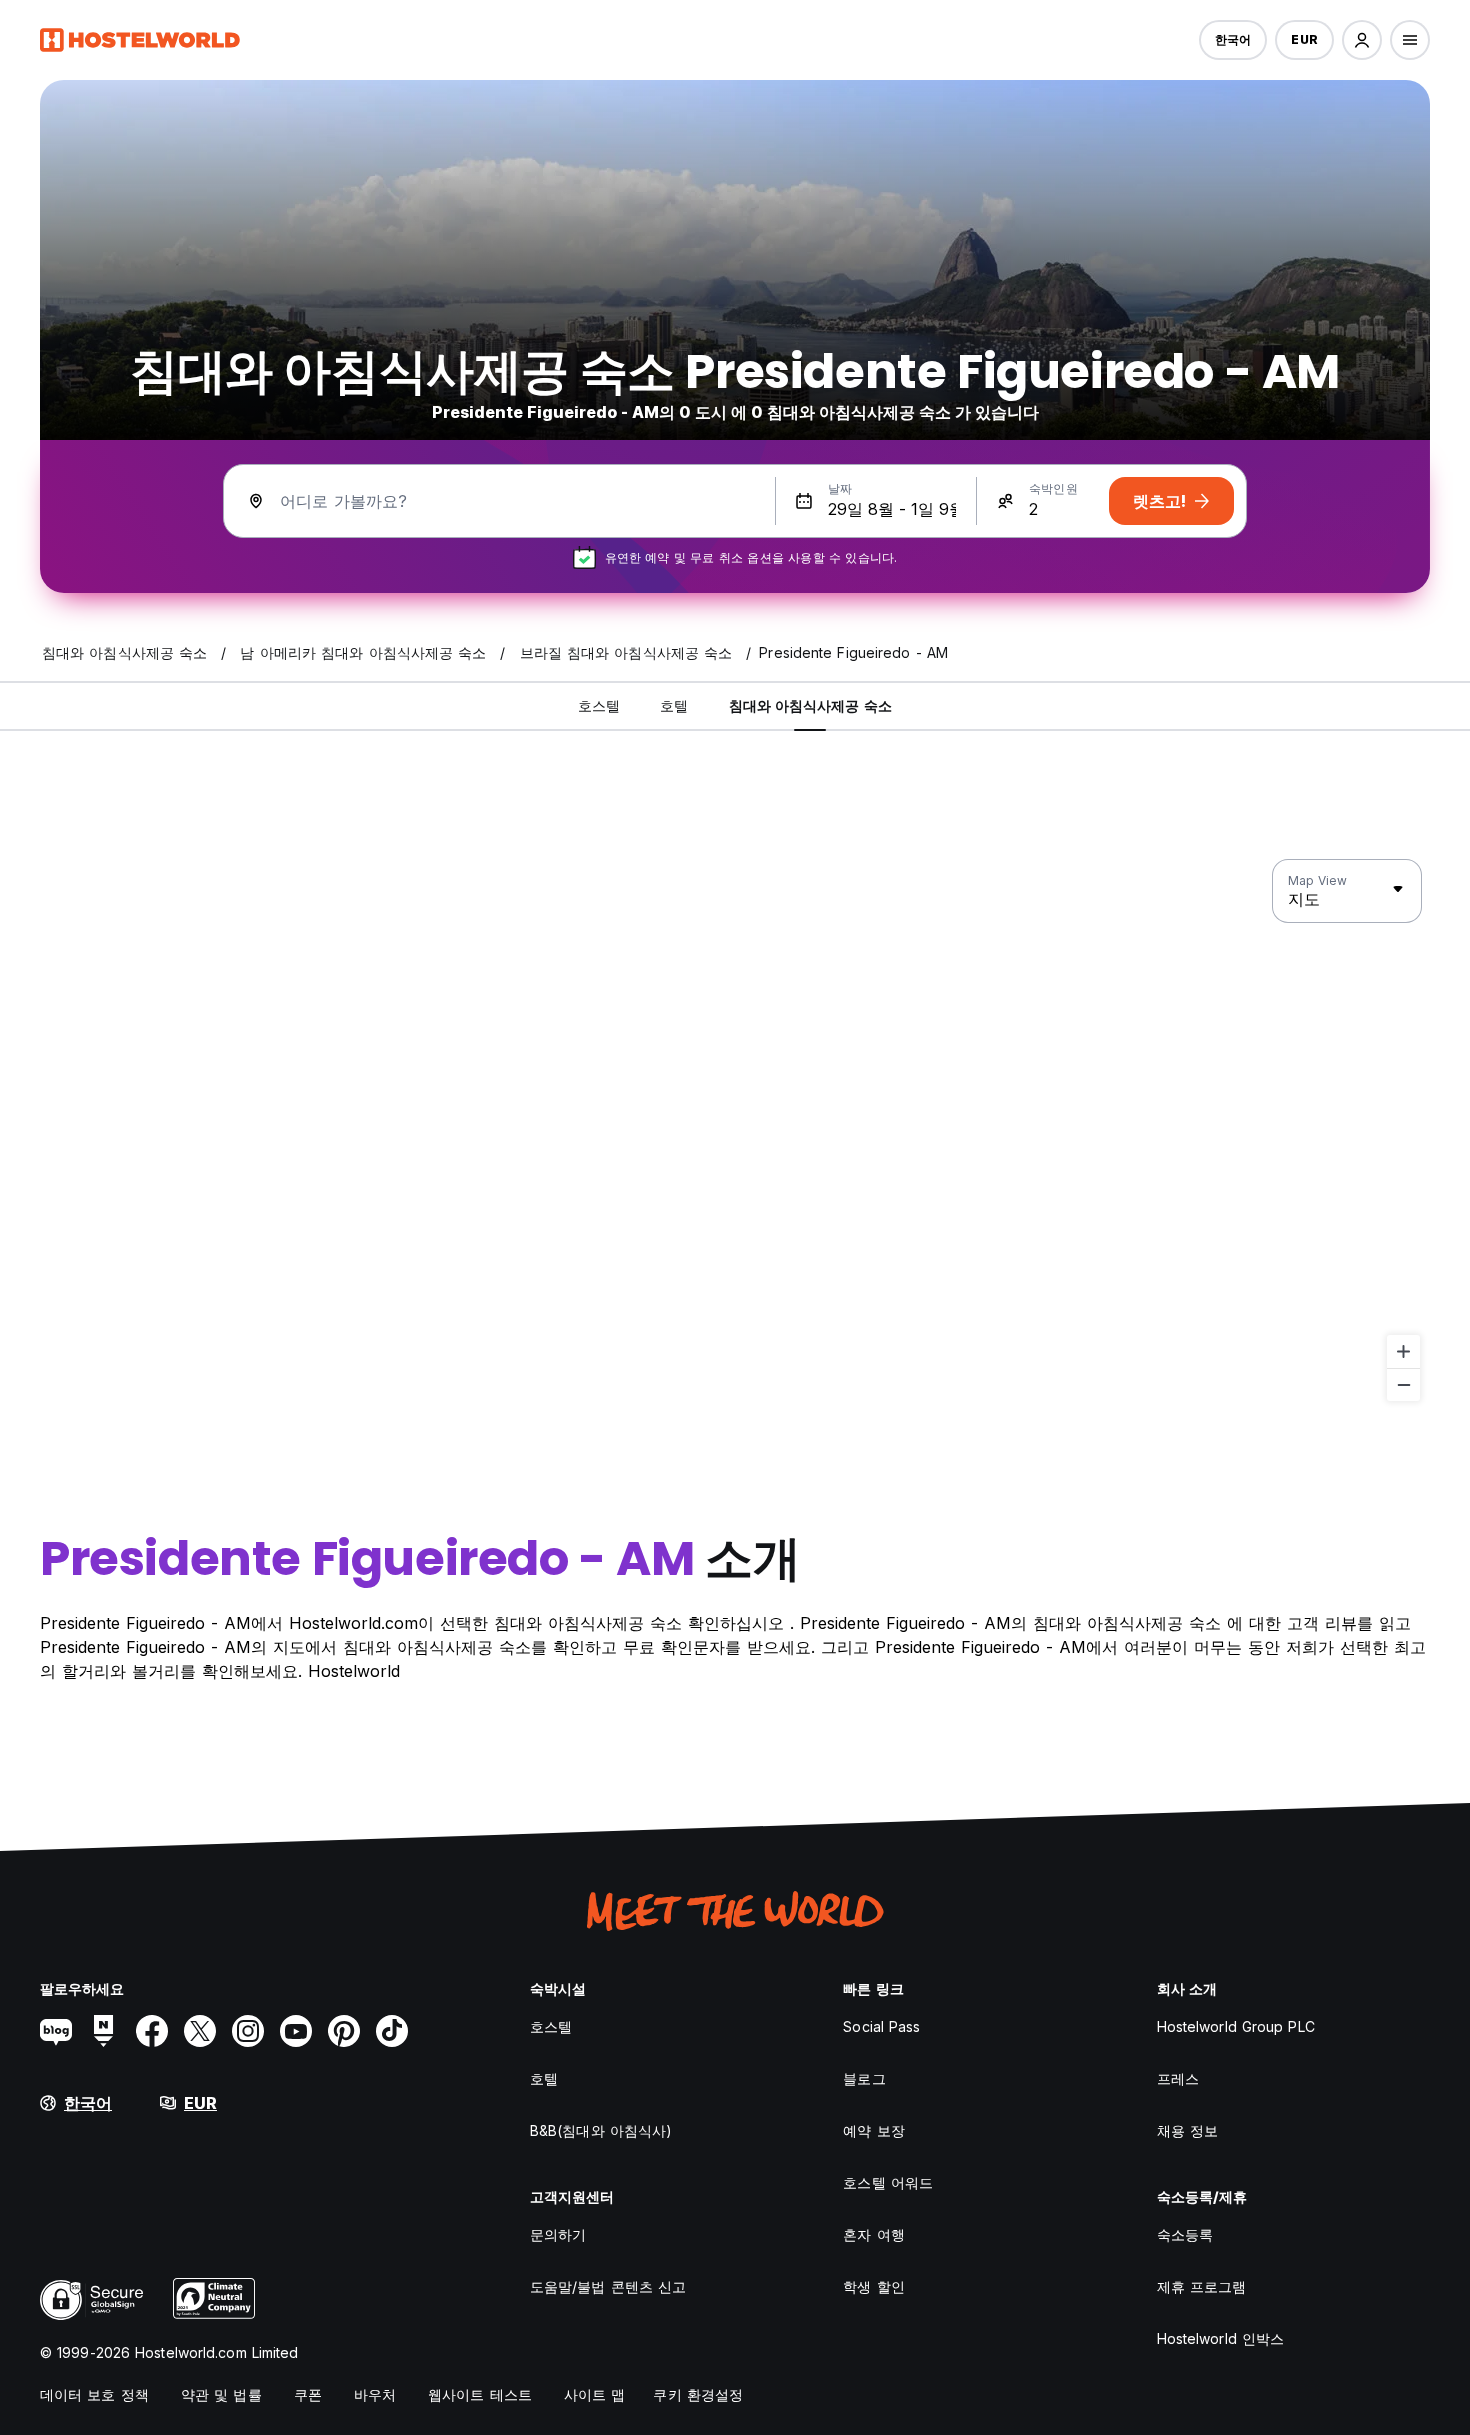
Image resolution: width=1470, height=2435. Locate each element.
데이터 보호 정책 (94, 2394)
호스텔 (551, 2026)
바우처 (375, 2394)
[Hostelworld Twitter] (200, 2031)
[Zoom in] (1403, 1351)
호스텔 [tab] (599, 705)
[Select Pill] (1362, 40)
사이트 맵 (595, 2394)
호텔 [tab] (674, 705)
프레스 (1178, 2078)
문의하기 (558, 2234)
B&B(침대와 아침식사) (601, 2130)
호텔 (544, 2078)
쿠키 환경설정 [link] (698, 2394)
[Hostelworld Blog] (56, 2031)
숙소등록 (1185, 2234)
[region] (735, 1131)
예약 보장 (874, 2130)
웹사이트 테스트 (480, 2394)
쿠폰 (308, 2394)
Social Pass (881, 2026)
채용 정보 (1188, 2130)
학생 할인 (874, 2286)
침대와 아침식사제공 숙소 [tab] (810, 705)
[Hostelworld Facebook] (152, 2031)
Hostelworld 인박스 (1221, 2338)
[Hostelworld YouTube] (296, 2031)
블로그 (864, 2078)
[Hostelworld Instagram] (248, 2031)
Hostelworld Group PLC (1236, 2026)
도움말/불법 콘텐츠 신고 (608, 2286)
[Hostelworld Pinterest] (344, 2031)
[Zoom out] (1403, 1384)
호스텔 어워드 (888, 2182)
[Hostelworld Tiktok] (392, 2031)
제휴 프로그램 (1202, 2286)
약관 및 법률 (221, 2394)
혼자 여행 (874, 2234)
